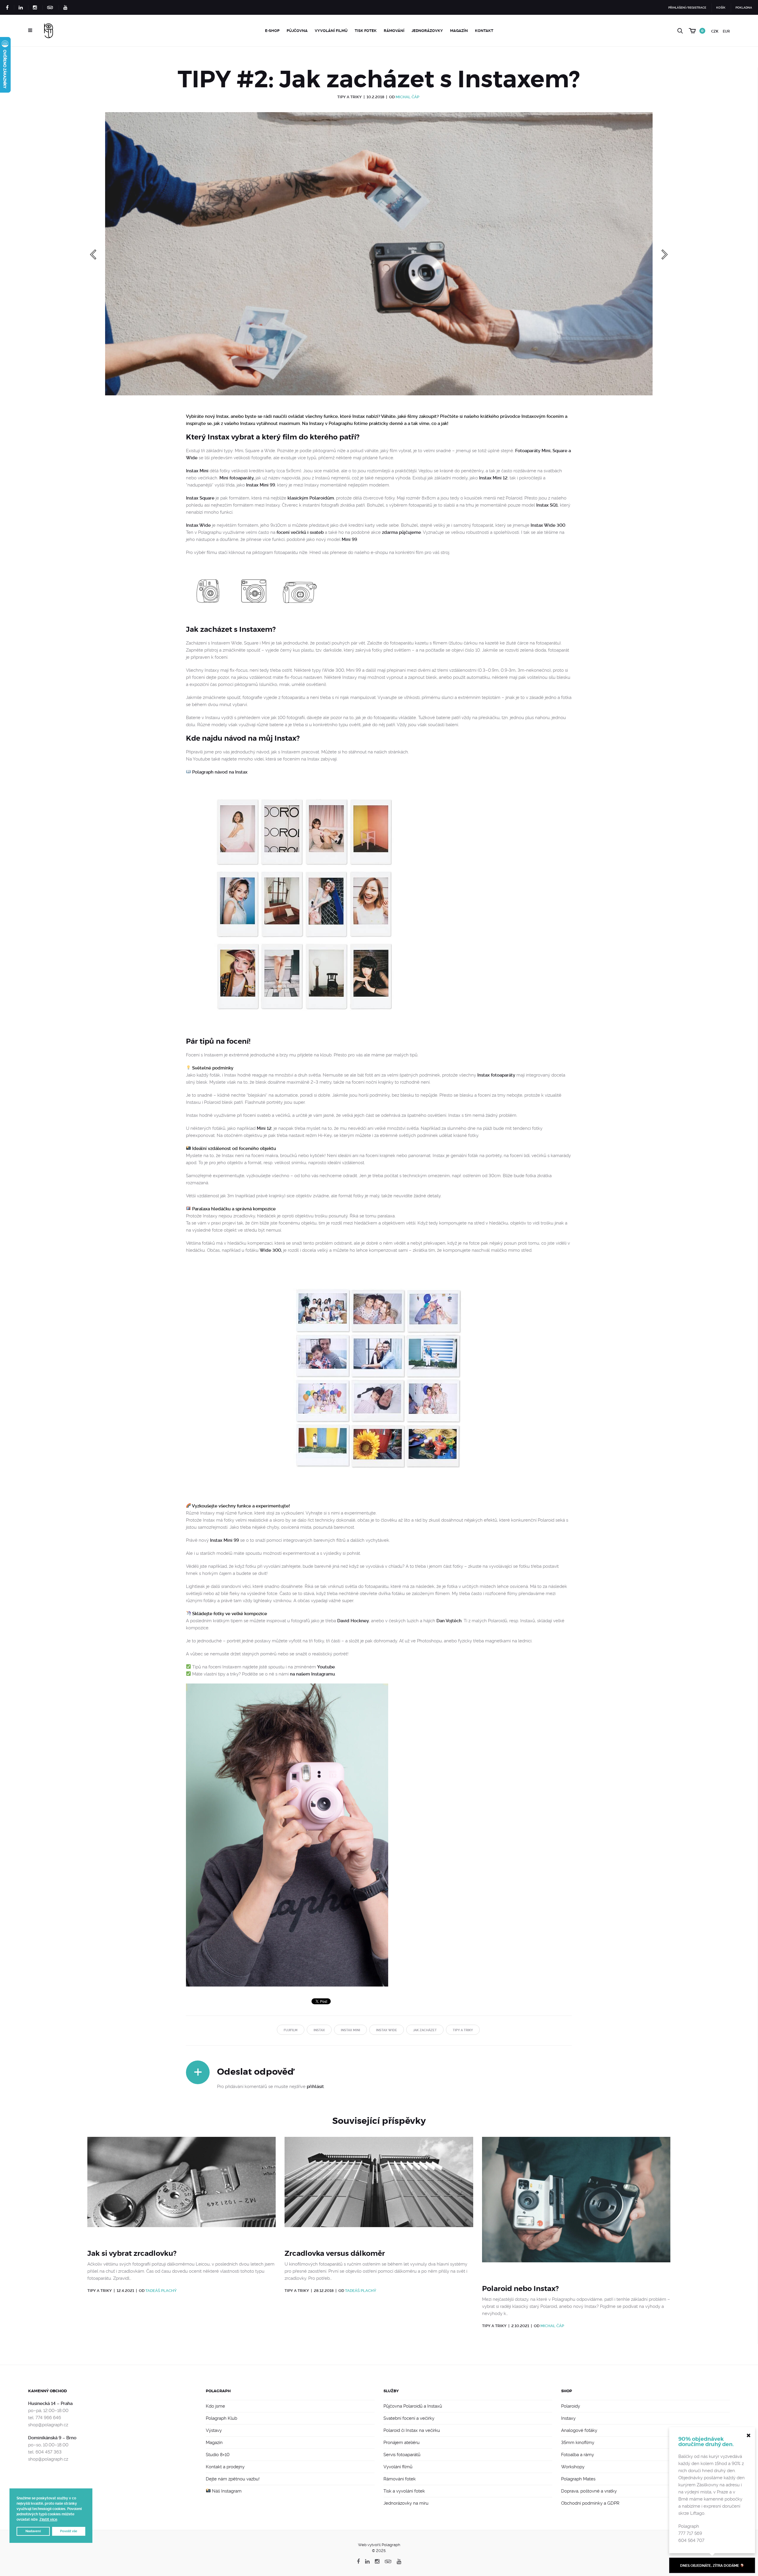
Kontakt (484, 31)
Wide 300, (271, 1250)
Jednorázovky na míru (406, 2503)
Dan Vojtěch (449, 1621)
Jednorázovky (427, 31)
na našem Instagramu (312, 1674)
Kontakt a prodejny (225, 2467)
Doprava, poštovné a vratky (589, 2491)
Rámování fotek (400, 2479)
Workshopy (573, 2467)
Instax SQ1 (547, 505)
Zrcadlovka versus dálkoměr (335, 2253)
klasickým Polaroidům (311, 498)
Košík (721, 8)
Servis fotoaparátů (402, 2455)
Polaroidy (571, 2406)
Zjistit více (48, 2519)
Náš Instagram (226, 2491)
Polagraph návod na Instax (220, 772)
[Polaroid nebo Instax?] (576, 2207)
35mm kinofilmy (578, 2443)
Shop (567, 2391)
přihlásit (315, 2087)
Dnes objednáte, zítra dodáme (710, 2566)
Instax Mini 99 (261, 485)
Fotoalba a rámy (578, 2455)
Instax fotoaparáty (496, 1075)
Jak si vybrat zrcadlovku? (132, 2253)
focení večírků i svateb (300, 532)
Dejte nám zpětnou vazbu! (233, 2479)
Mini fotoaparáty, (237, 478)
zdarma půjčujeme (402, 532)
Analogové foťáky (579, 2430)
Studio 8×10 (218, 2455)
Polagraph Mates (578, 2479)
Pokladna (744, 8)
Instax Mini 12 (493, 478)
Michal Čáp (407, 97)
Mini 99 (349, 539)
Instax (319, 2030)
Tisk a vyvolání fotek (404, 2491)
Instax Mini (197, 471)
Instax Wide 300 (548, 525)
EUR (726, 31)
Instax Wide (198, 525)
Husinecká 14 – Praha (50, 2403)
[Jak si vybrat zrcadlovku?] (182, 2189)
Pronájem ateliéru (402, 2443)
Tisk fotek (366, 31)
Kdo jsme (215, 2406)
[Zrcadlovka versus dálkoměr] (379, 2189)
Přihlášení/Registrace (687, 8)
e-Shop (272, 31)
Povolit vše (69, 2531)
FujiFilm (291, 2030)
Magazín (459, 31)
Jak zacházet (425, 2030)
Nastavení (33, 2531)
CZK (715, 31)
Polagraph (218, 2391)
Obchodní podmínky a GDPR (590, 2503)
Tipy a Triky (350, 97)
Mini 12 (264, 1128)
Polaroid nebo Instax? (520, 2289)
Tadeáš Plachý (161, 2291)
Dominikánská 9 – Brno (52, 2438)
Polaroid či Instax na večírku (412, 2430)
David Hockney (353, 1621)
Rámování (394, 31)
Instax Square (200, 498)
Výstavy (214, 2430)
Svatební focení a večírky (409, 2418)
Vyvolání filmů (331, 31)
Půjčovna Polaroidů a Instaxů (413, 2406)
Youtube (326, 1667)
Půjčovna (297, 31)
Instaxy (568, 2418)
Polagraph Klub (221, 2418)
